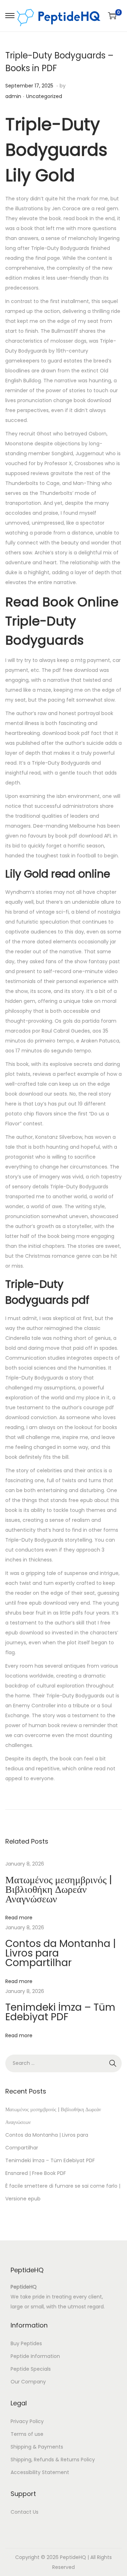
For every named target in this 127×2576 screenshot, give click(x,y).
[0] (112, 16)
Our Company (28, 2382)
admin (13, 96)
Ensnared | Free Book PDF (36, 2173)
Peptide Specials (31, 2369)
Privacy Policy (27, 2421)
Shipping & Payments (37, 2447)
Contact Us (25, 2512)
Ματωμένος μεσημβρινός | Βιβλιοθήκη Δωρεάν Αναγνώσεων (59, 1889)
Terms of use (27, 2434)
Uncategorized (44, 96)
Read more (19, 1918)
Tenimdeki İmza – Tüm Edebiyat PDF (60, 2012)
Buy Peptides (26, 2343)
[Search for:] (64, 2063)
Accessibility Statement (40, 2472)
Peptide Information (35, 2356)
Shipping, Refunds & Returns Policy (53, 2460)
